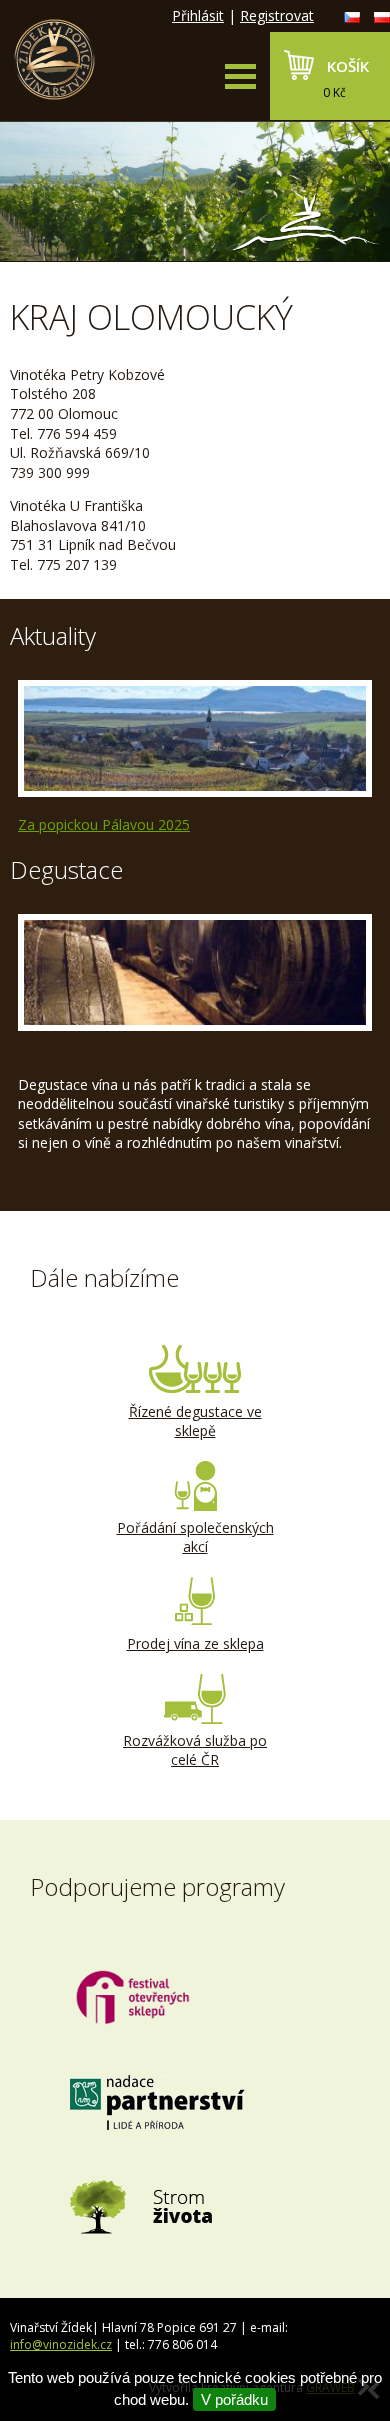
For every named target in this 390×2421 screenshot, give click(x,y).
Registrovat (277, 15)
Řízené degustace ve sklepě (195, 1421)
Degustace (66, 869)
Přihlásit (198, 15)
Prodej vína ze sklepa (195, 1643)
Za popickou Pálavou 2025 (104, 824)
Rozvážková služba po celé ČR (195, 1750)
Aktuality (53, 635)
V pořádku (234, 2399)
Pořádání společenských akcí (195, 1537)
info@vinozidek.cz (61, 2344)
